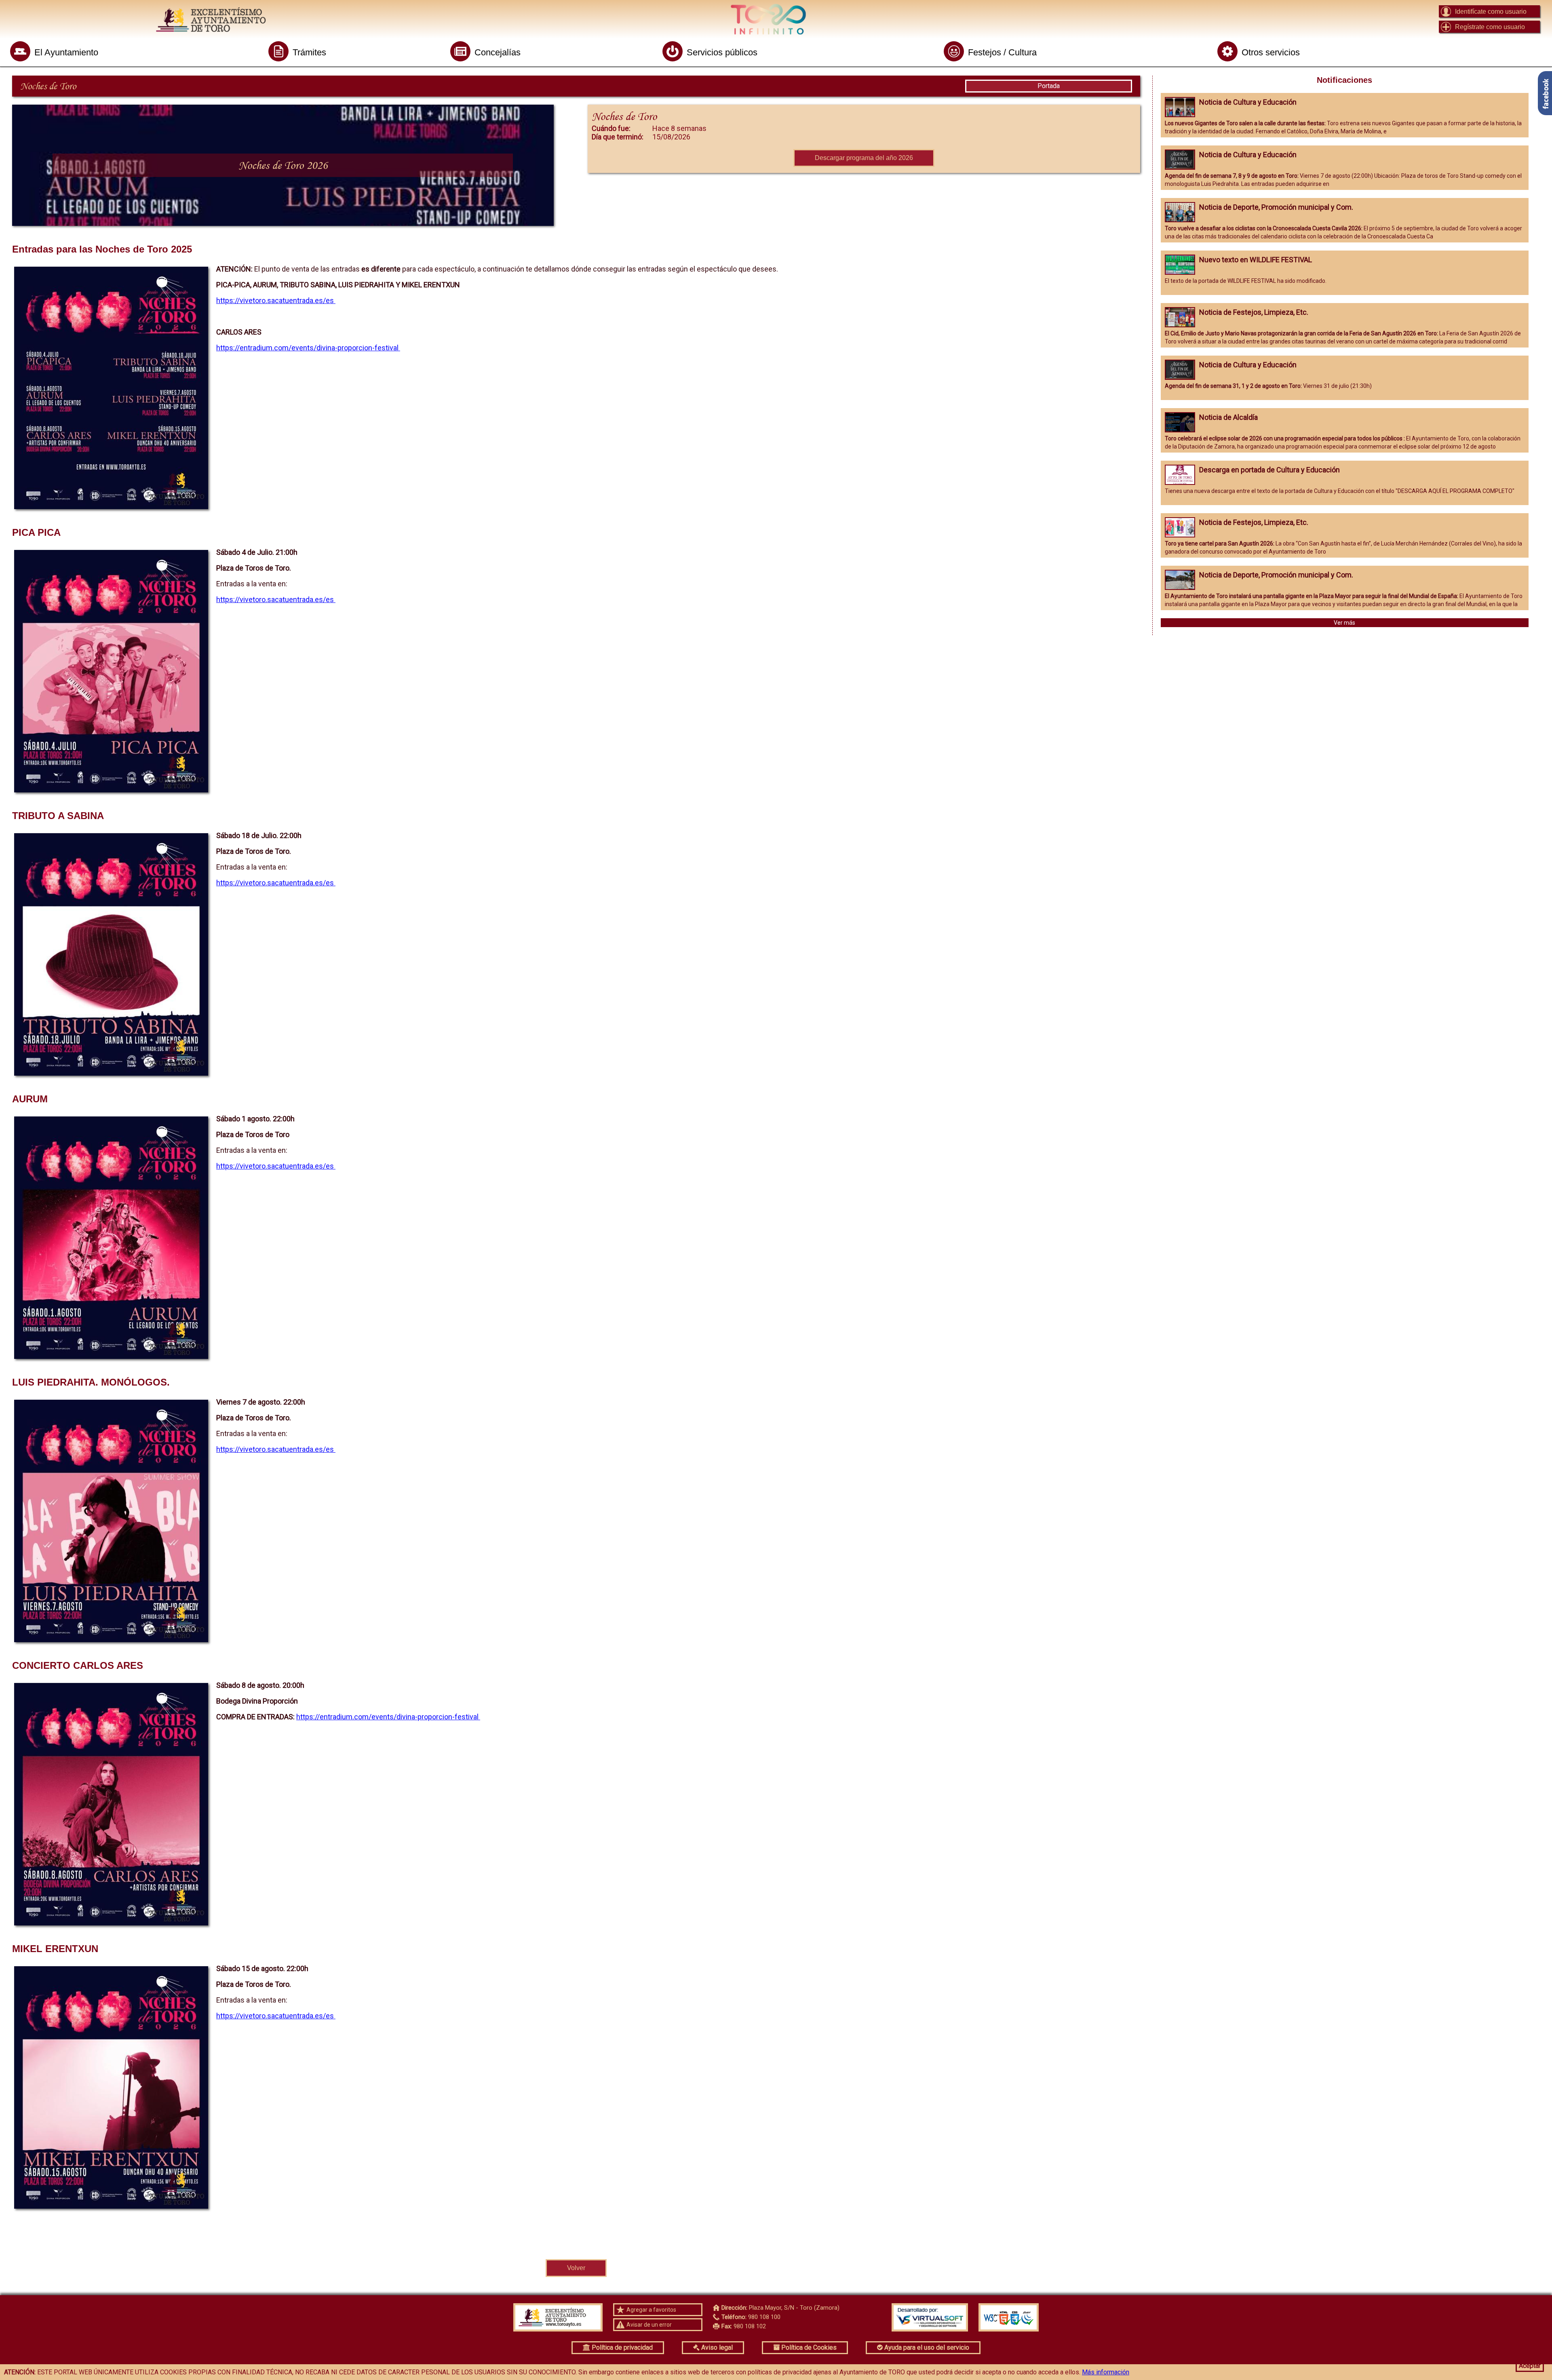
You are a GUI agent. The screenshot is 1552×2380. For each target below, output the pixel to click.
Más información (1106, 2372)
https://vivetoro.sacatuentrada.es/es (276, 300)
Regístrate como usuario (1490, 27)
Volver (576, 2268)
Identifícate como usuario (1491, 12)
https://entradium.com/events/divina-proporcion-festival (308, 348)
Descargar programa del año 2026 (864, 158)
